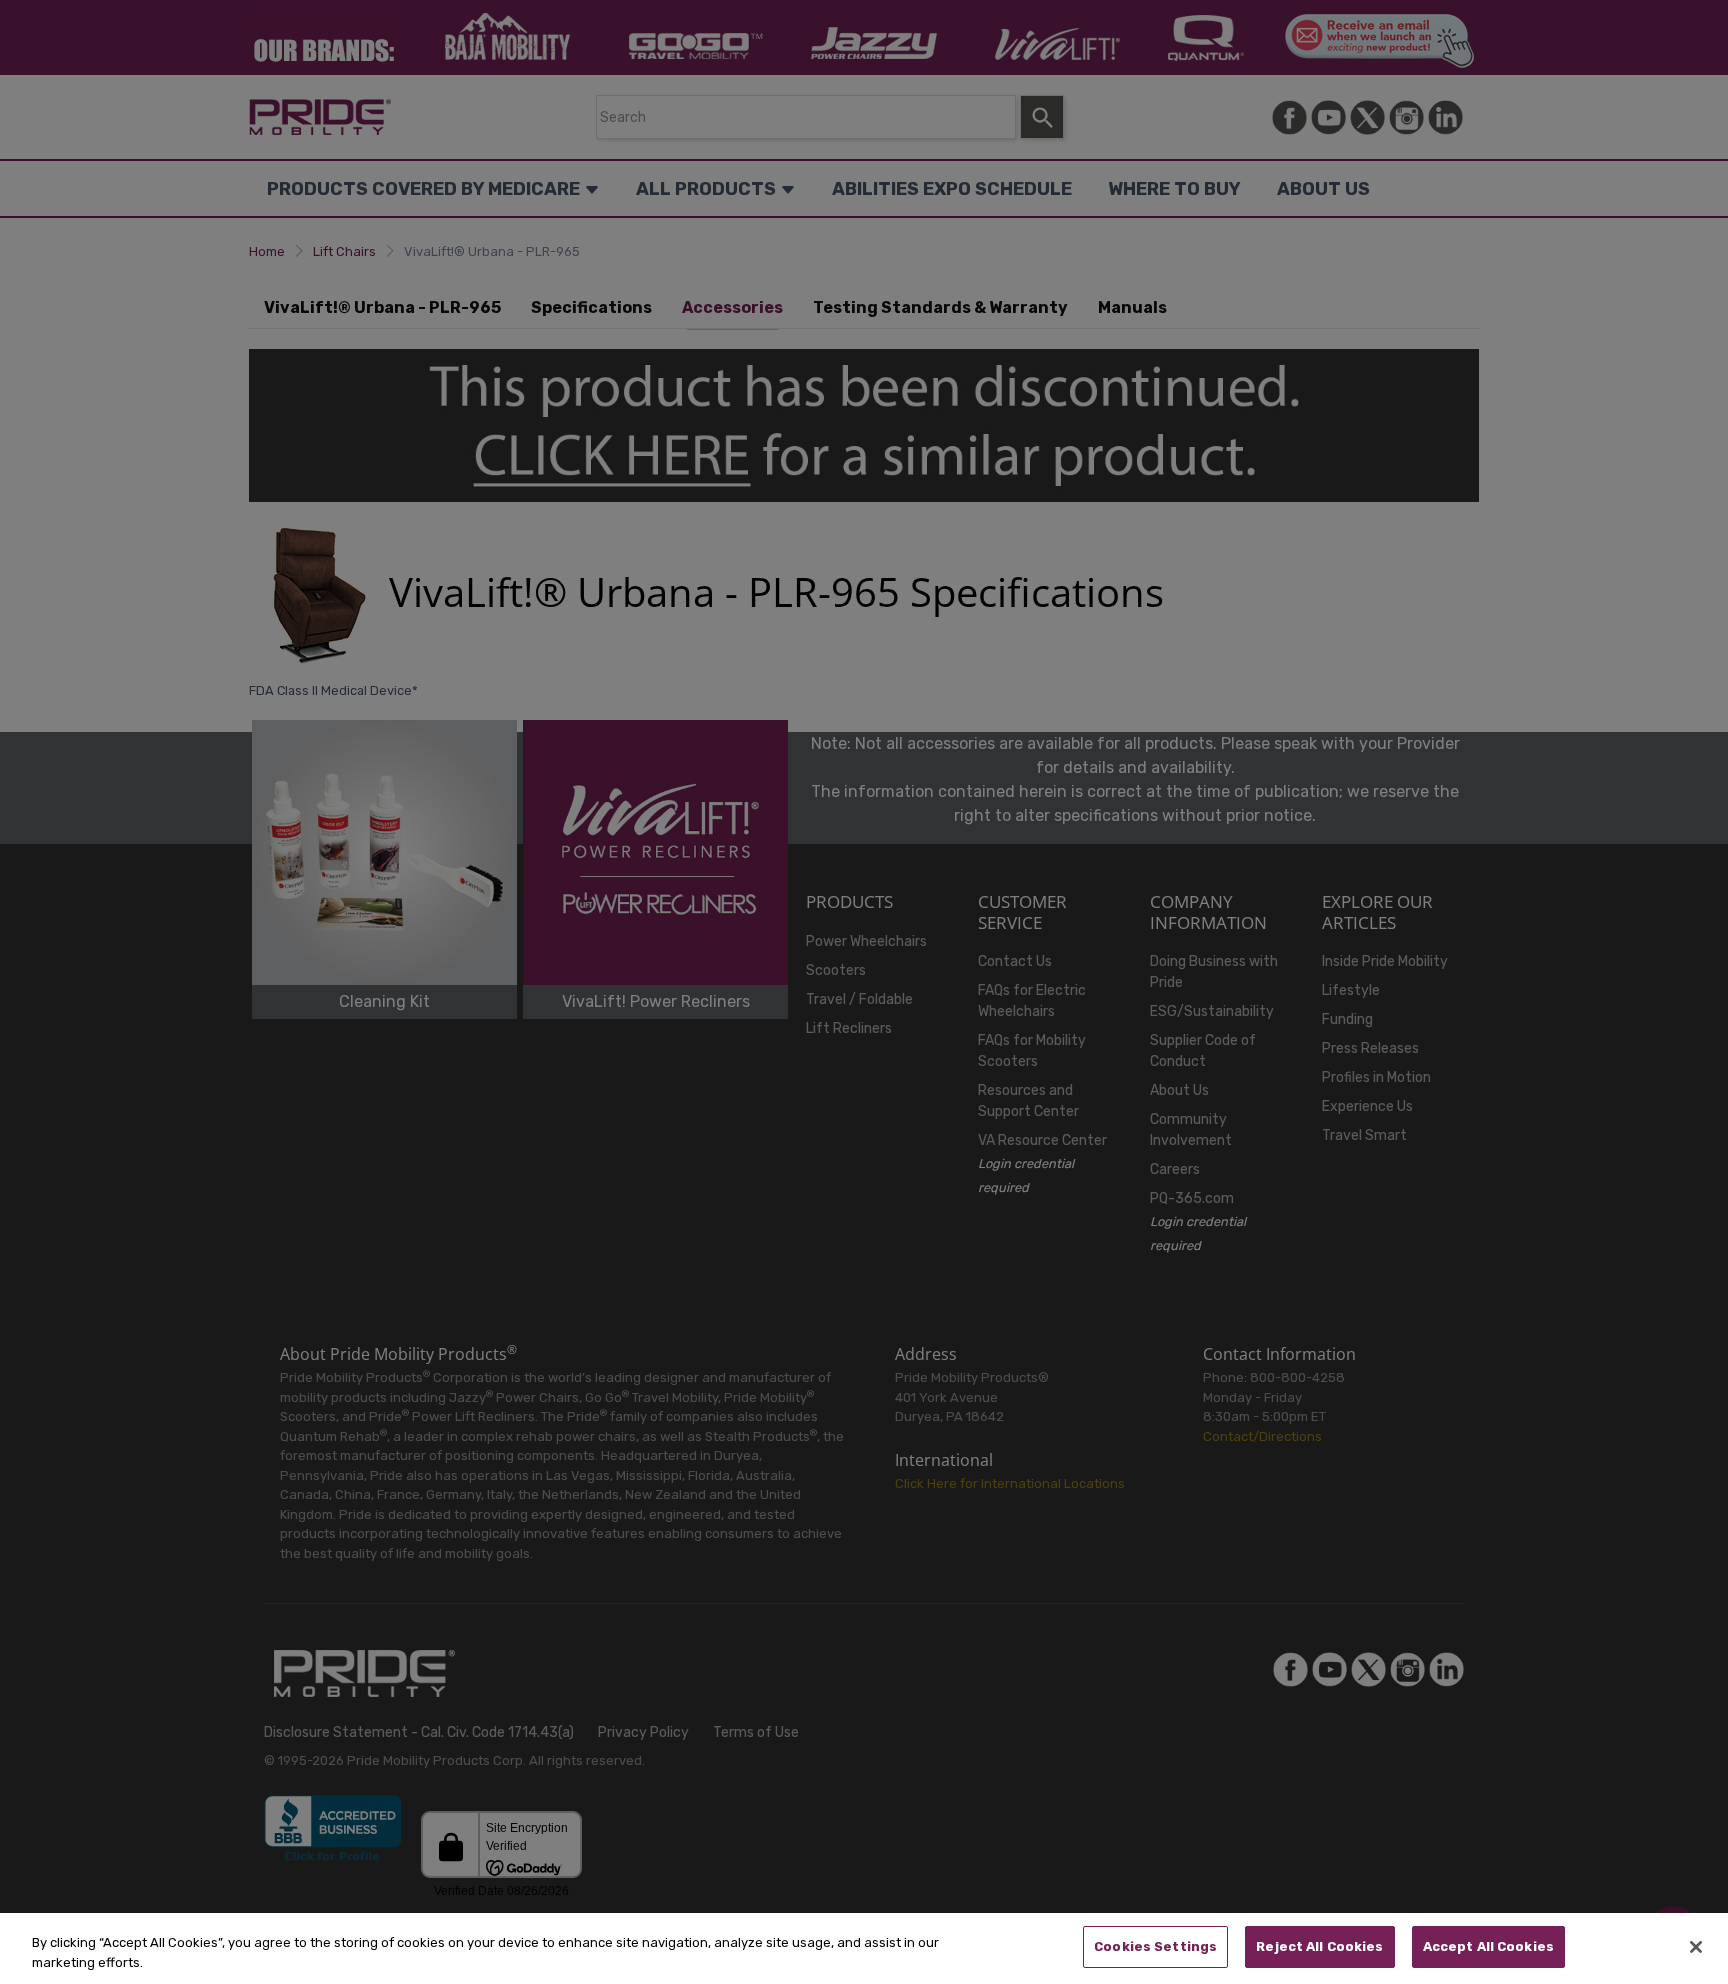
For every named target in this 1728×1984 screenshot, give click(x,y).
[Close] (1696, 1947)
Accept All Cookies (1488, 1946)
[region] (864, 1948)
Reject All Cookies (1319, 1946)
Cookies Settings (1155, 1946)
